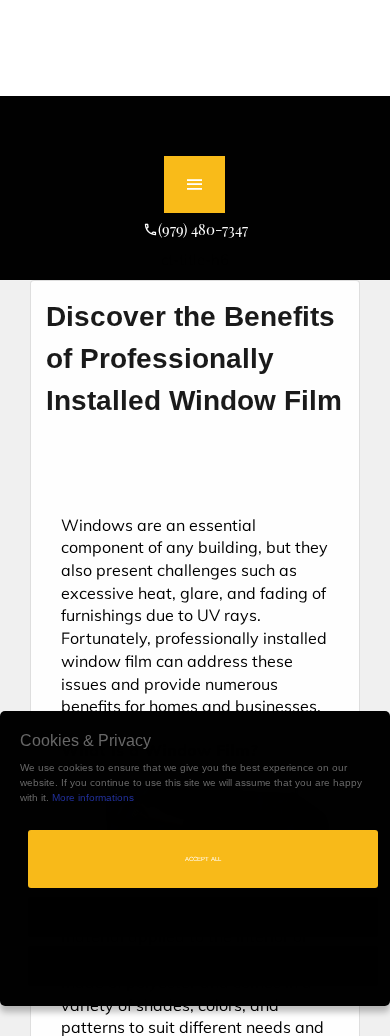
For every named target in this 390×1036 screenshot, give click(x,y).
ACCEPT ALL (203, 859)
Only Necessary (203, 966)
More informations (93, 797)
